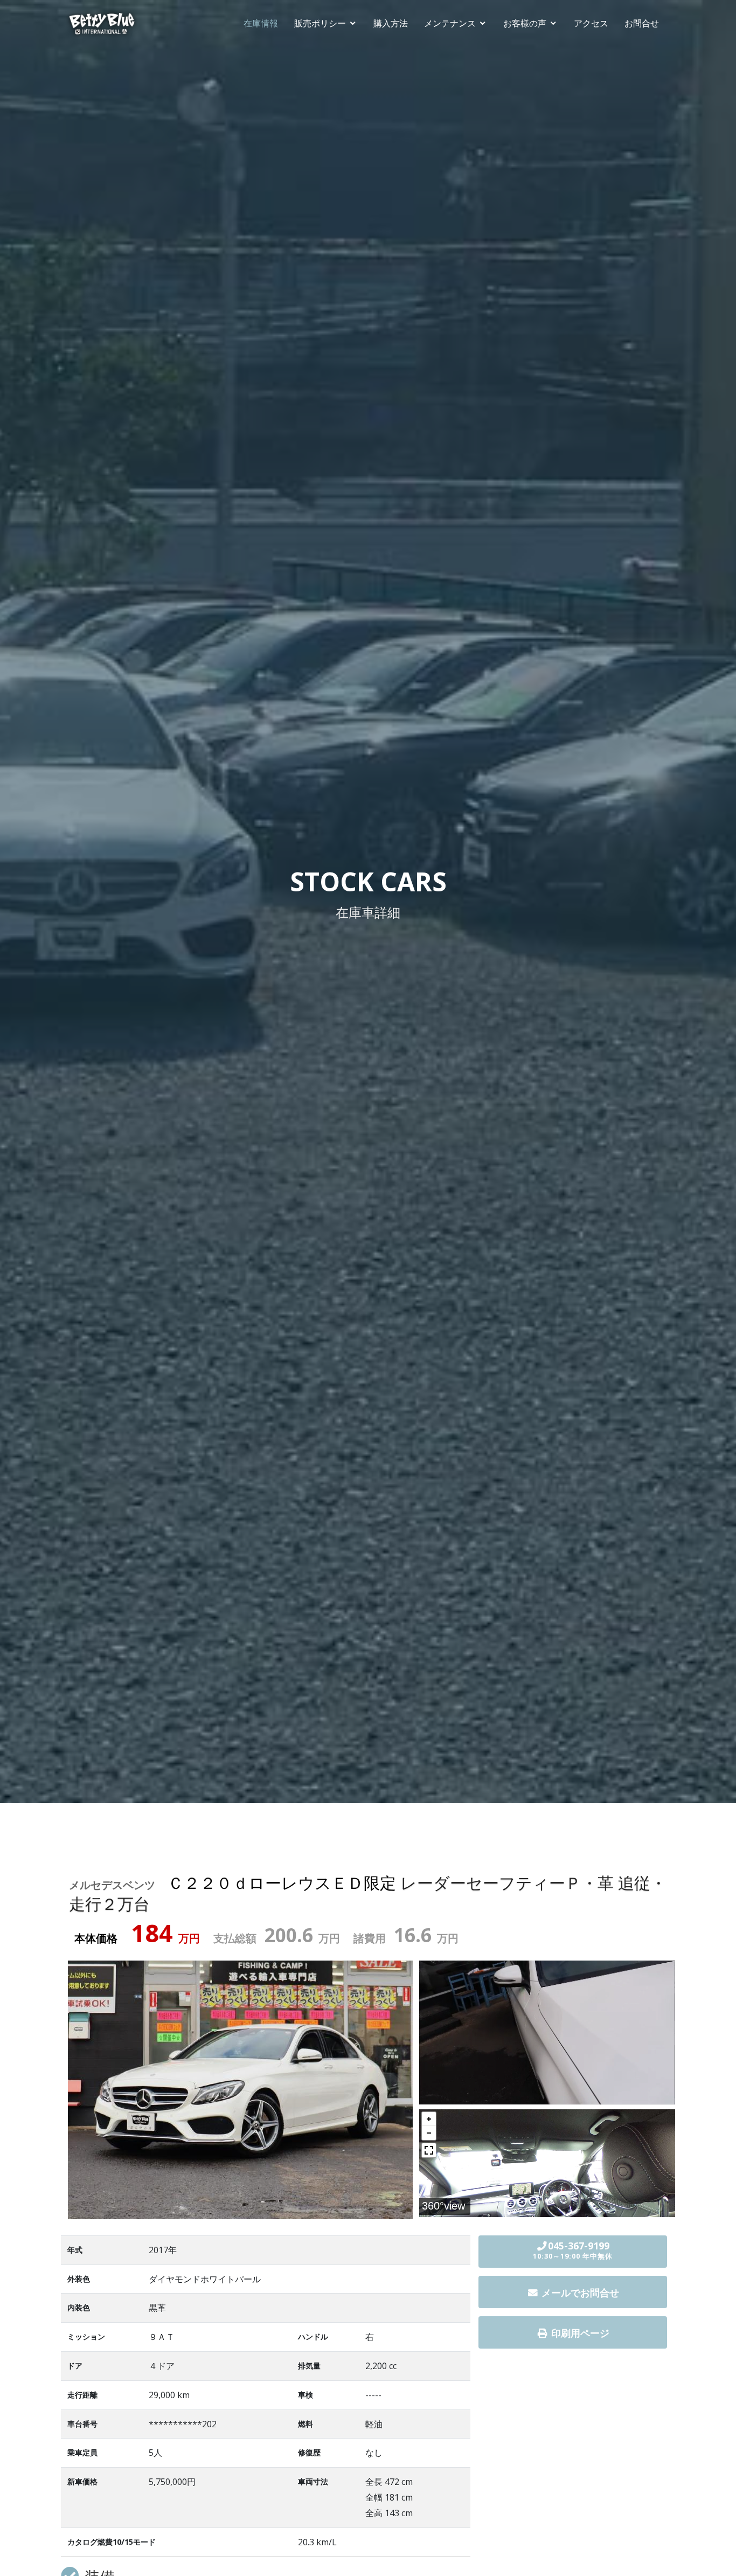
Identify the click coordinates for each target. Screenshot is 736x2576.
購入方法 (391, 23)
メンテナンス (450, 23)
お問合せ (642, 23)
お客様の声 (525, 23)
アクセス (591, 23)
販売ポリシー (320, 23)
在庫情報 (261, 23)
